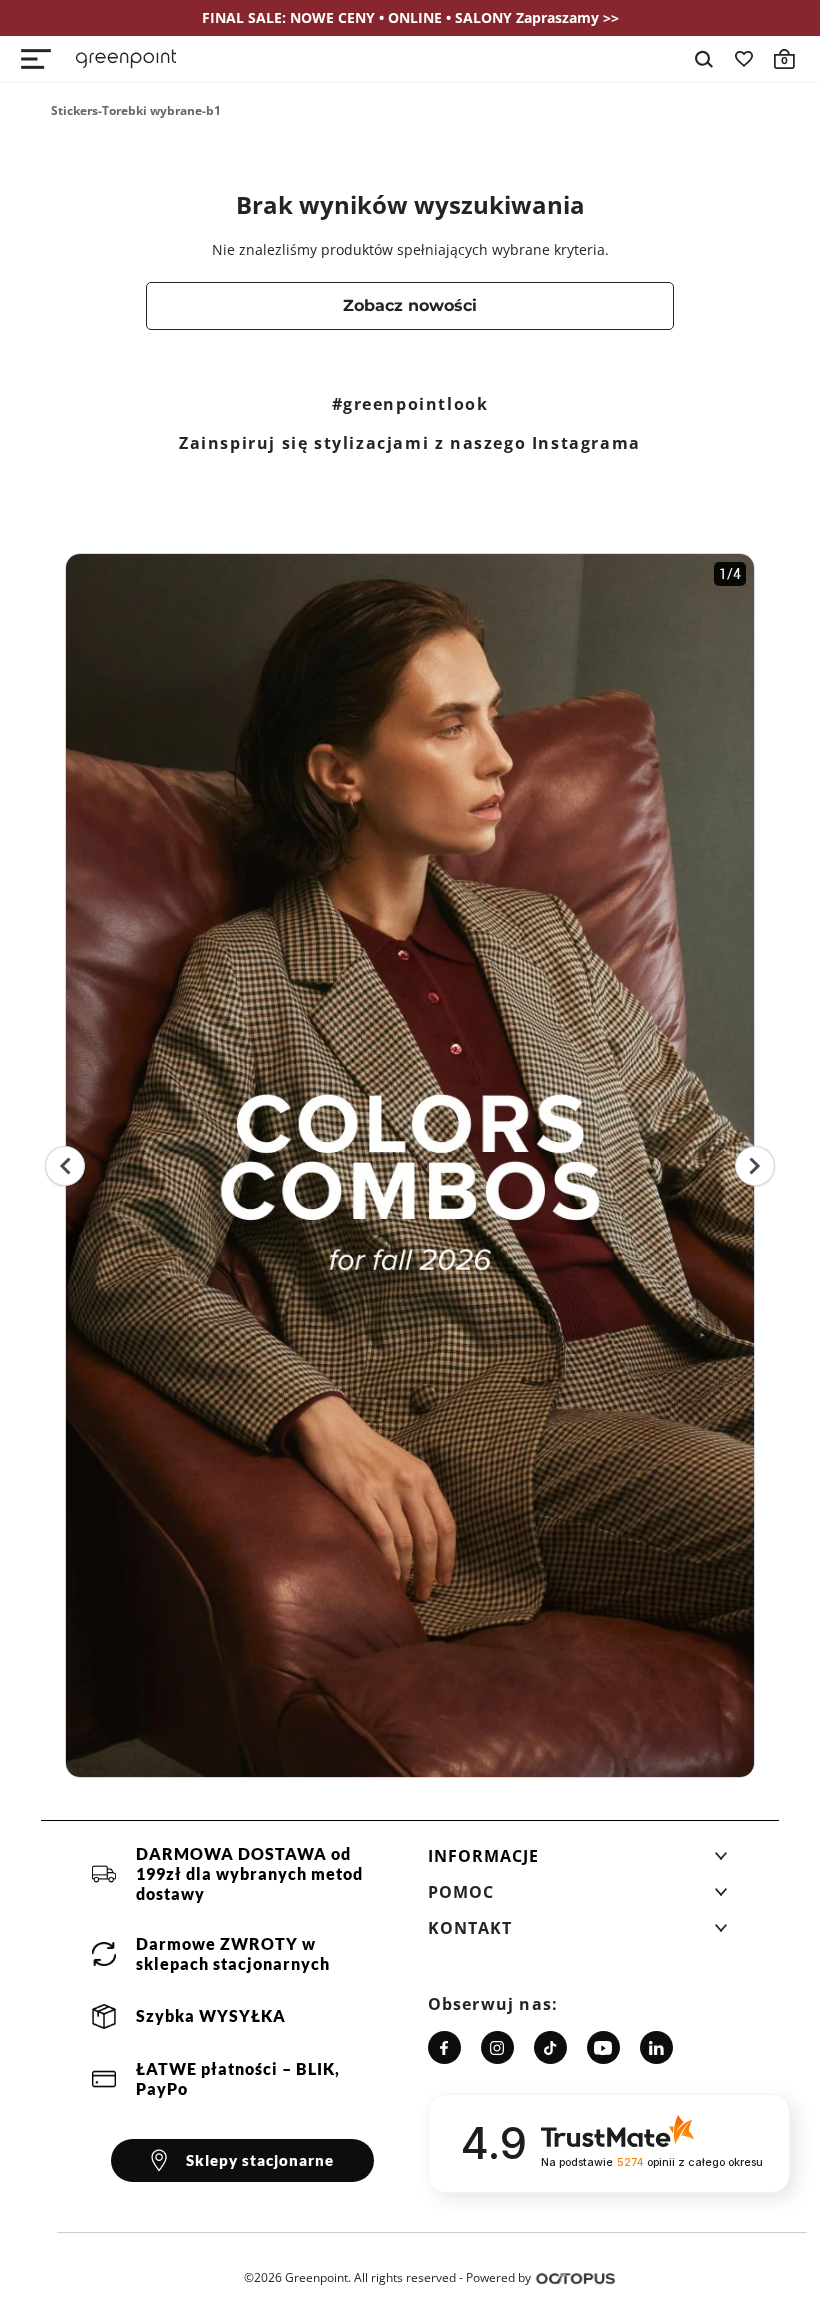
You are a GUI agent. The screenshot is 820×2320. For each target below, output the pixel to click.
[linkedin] (656, 2047)
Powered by (498, 2277)
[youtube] (603, 2047)
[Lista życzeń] (744, 59)
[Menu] (36, 59)
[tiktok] (550, 2047)
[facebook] (444, 2047)
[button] (578, 1862)
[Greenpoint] (126, 59)
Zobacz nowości (410, 305)
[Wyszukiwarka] (704, 59)
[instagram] (497, 2047)
